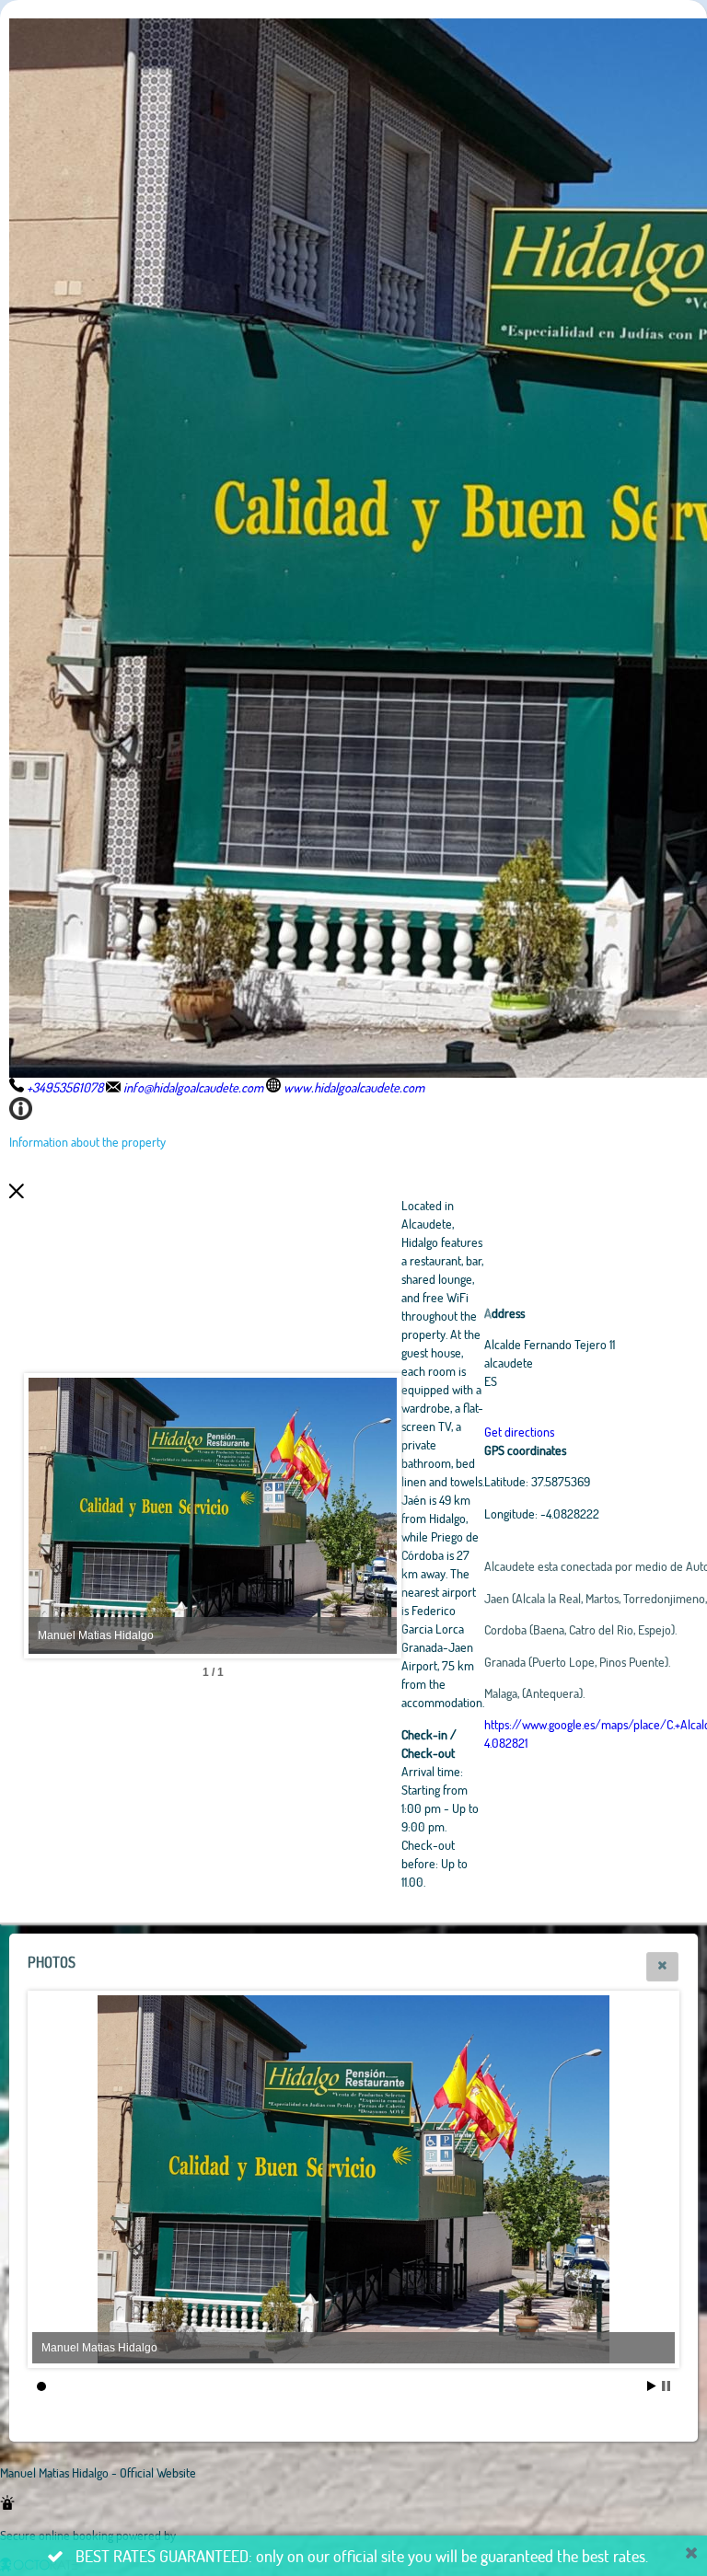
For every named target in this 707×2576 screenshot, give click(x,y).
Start (652, 2386)
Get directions (519, 1432)
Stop (666, 2386)
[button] (662, 1967)
